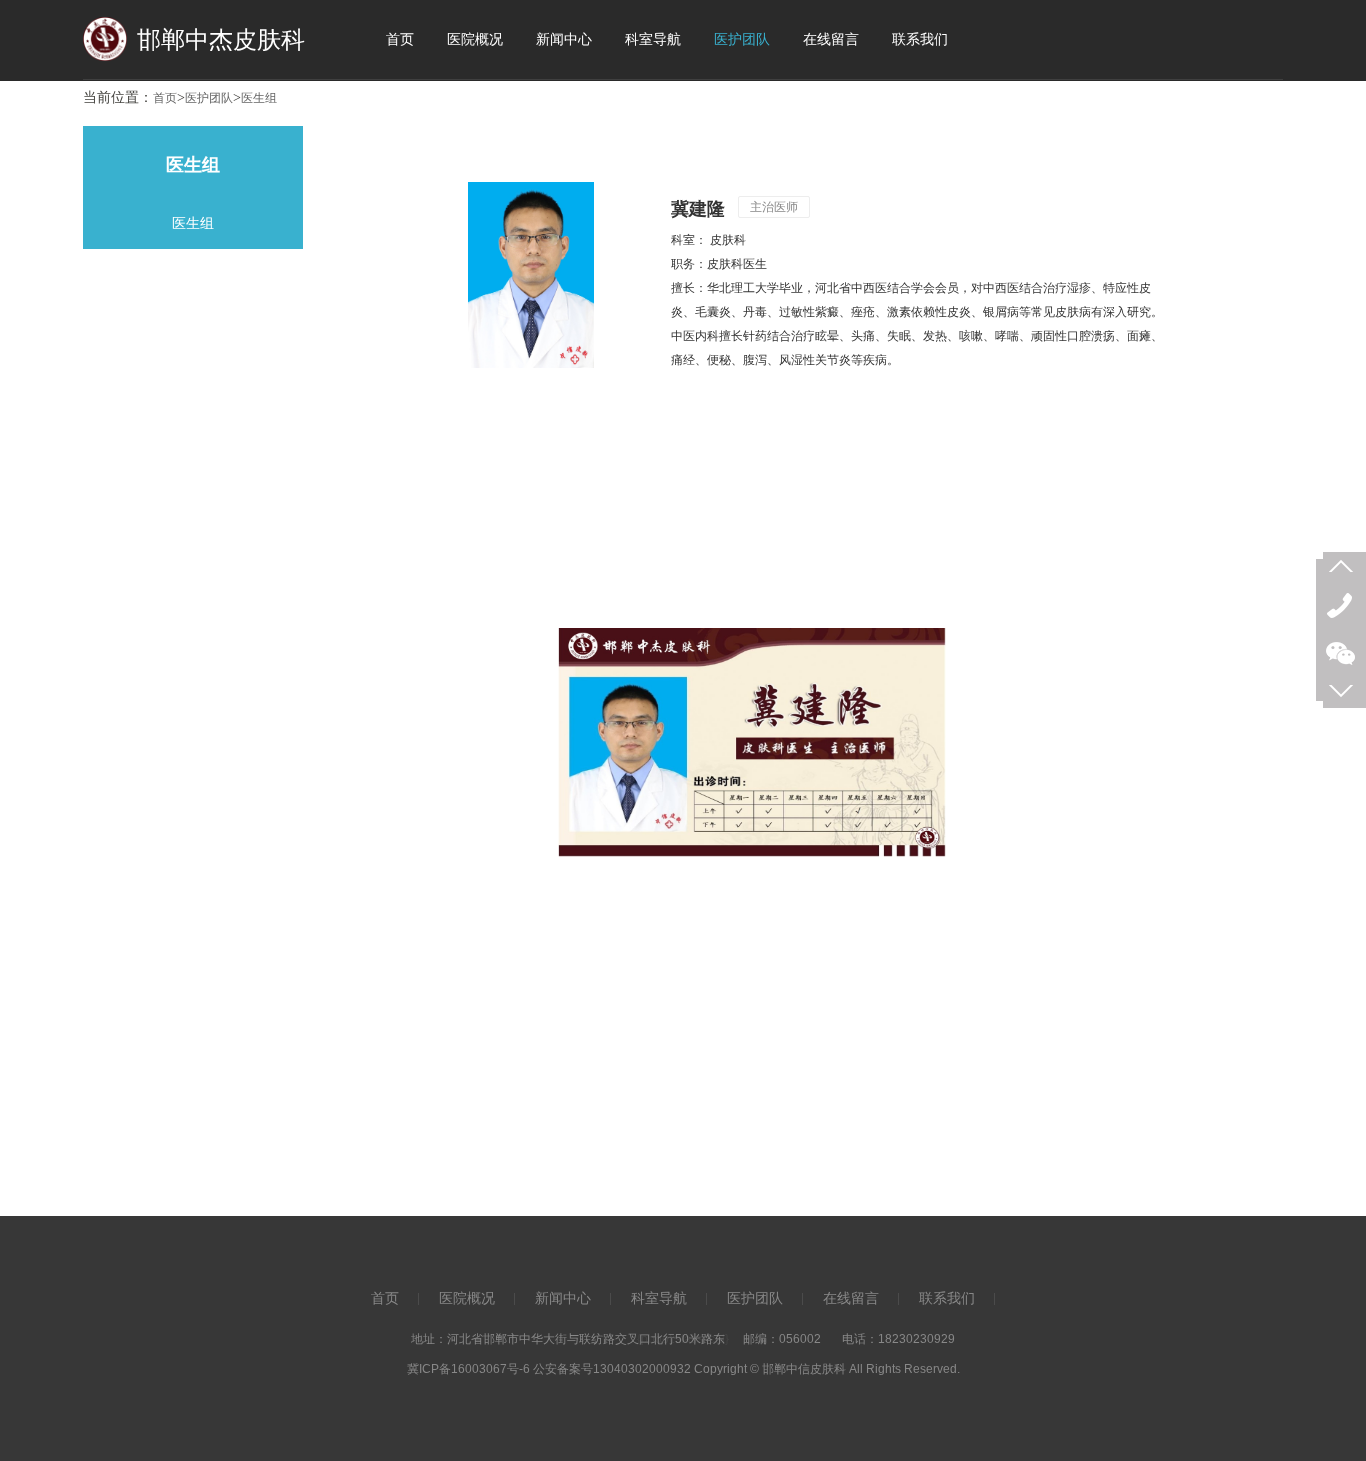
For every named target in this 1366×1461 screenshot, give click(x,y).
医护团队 (209, 98)
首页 (165, 98)
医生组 (259, 98)
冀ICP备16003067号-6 (468, 1369)
